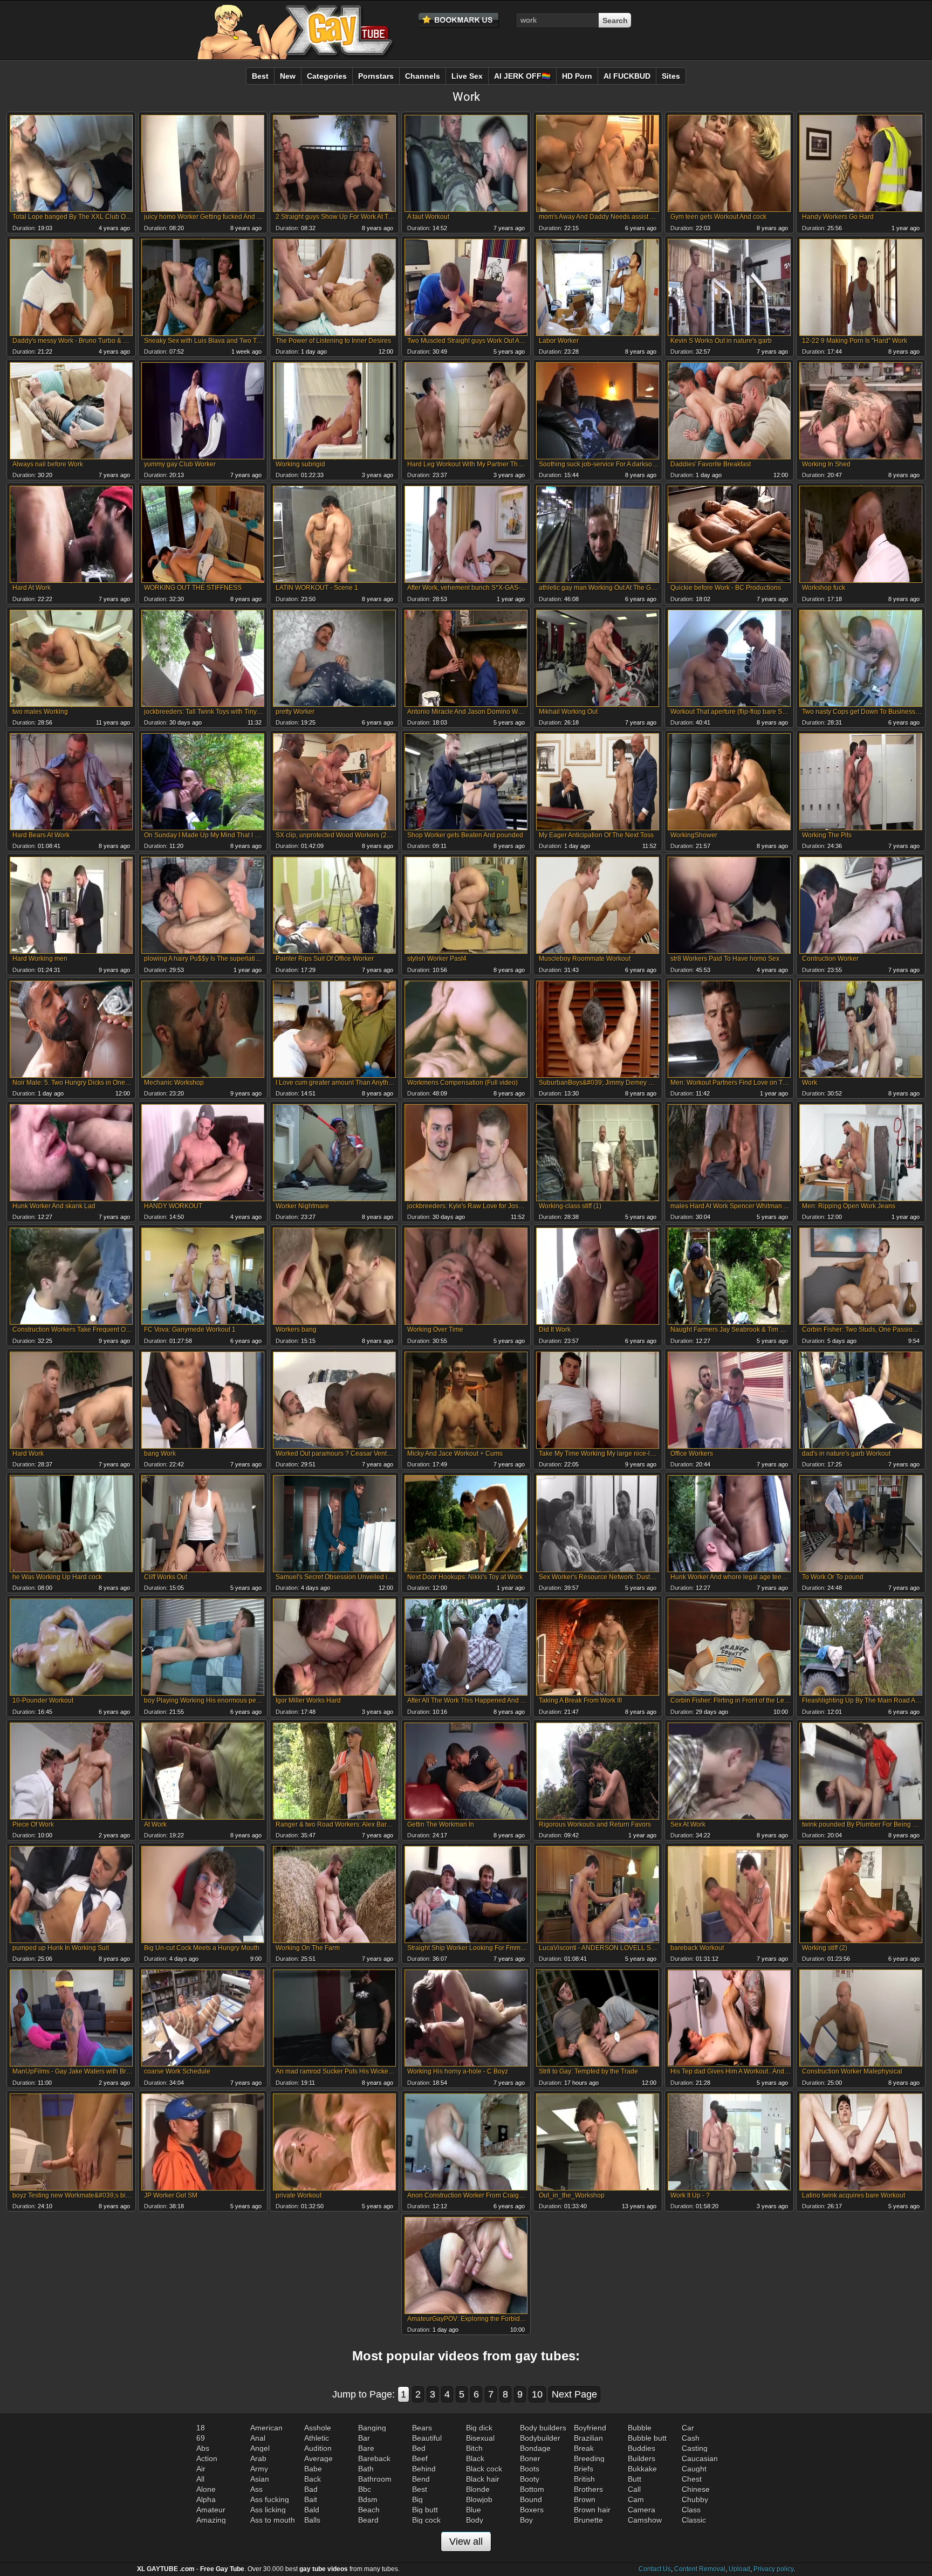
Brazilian (588, 2438)
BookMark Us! (459, 20)
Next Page (574, 2394)
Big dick (479, 2428)
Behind (424, 2469)
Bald (312, 2510)
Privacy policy (773, 2569)
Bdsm (368, 2499)
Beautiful (427, 2438)
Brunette (588, 2520)
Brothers (588, 2489)
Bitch (474, 2448)
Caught (694, 2469)
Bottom (532, 2489)
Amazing (211, 2520)
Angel (260, 2448)
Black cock (484, 2469)
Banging (372, 2428)
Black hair (483, 2479)
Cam (636, 2499)
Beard (368, 2520)
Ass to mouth (273, 2520)
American (266, 2428)
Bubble (640, 2428)
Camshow (645, 2520)
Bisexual (480, 2438)
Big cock (426, 2520)
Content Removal (700, 2569)
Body (475, 2520)
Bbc (365, 2489)
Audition (318, 2448)
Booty (530, 2479)
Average (318, 2458)
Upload (739, 2569)
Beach (369, 2510)
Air (201, 2469)
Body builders (543, 2428)
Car (688, 2428)
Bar (364, 2438)
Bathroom (375, 2479)
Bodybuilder (540, 2438)
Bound (531, 2499)
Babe (313, 2469)
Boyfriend (590, 2428)
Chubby (695, 2499)
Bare (366, 2448)
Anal (258, 2438)
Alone (206, 2489)
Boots (530, 2469)
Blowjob (479, 2499)
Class (691, 2510)
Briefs (584, 2469)
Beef (420, 2458)
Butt (635, 2479)
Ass (256, 2489)
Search (615, 20)
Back (313, 2479)
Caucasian (700, 2458)
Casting (695, 2448)
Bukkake (642, 2469)
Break (584, 2448)
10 (537, 2394)
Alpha (206, 2499)
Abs (203, 2448)
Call (634, 2489)
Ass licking (268, 2510)
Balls (312, 2520)
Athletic (317, 2438)
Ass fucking (270, 2499)
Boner (530, 2458)
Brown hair (592, 2510)
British (584, 2479)
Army (259, 2469)
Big (417, 2499)
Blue (474, 2510)
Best (420, 2489)
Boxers (532, 2510)
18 (201, 2428)
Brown (585, 2499)
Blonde (478, 2489)
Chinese (696, 2489)
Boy (526, 2520)
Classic (694, 2520)
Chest (692, 2479)
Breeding (589, 2458)
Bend (421, 2479)
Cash (691, 2438)
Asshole (318, 2428)
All (200, 2479)
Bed (419, 2448)
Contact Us (655, 2569)
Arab (258, 2458)
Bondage (535, 2448)
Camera (642, 2510)
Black (475, 2458)
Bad (311, 2489)
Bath (366, 2469)
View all (466, 2541)
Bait (311, 2499)
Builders (642, 2458)
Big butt (425, 2510)
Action (207, 2458)
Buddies (642, 2448)
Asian (260, 2479)
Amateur (211, 2510)
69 (201, 2438)
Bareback (374, 2458)
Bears (422, 2428)
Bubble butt (647, 2438)
